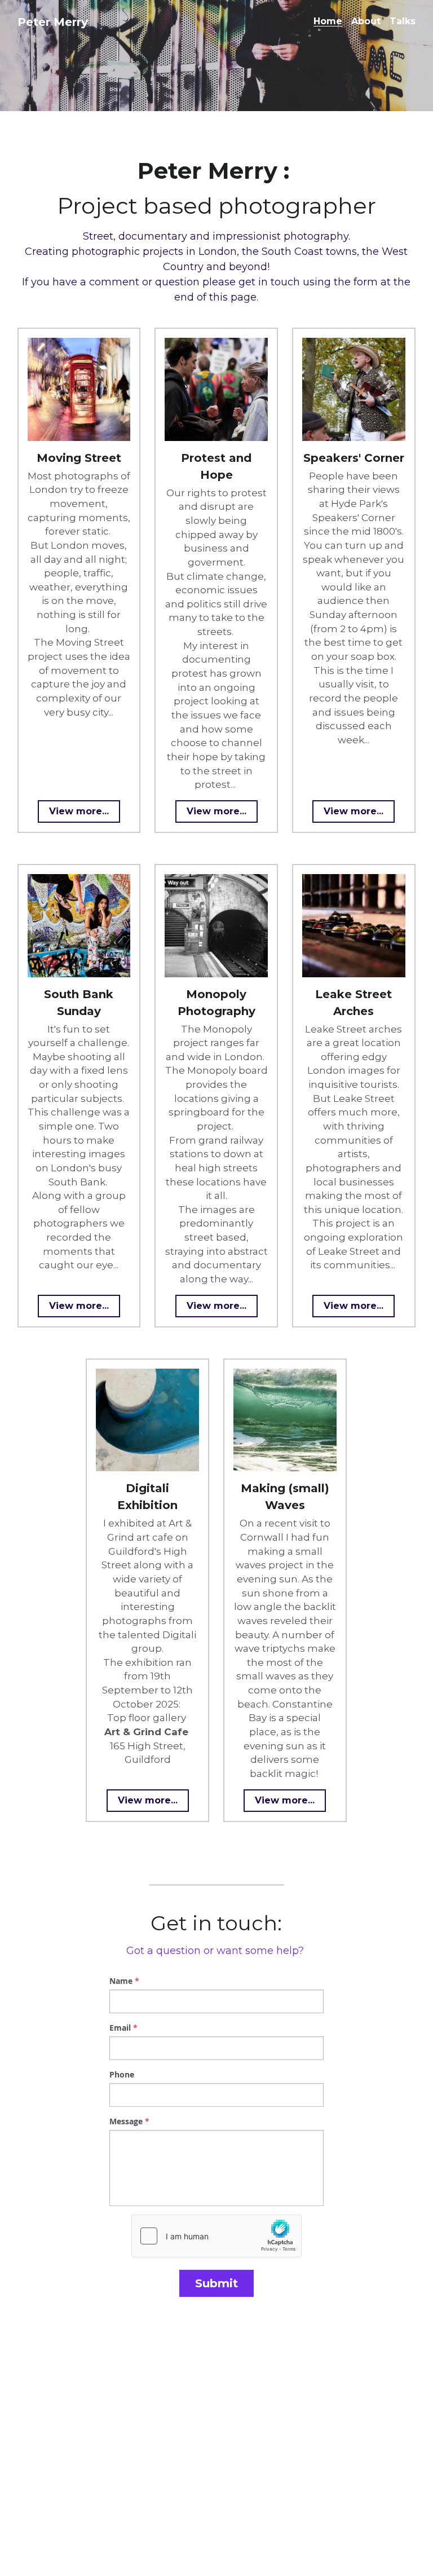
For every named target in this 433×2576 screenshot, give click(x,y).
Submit (216, 2283)
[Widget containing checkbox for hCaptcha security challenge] (216, 2236)
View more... (79, 811)
